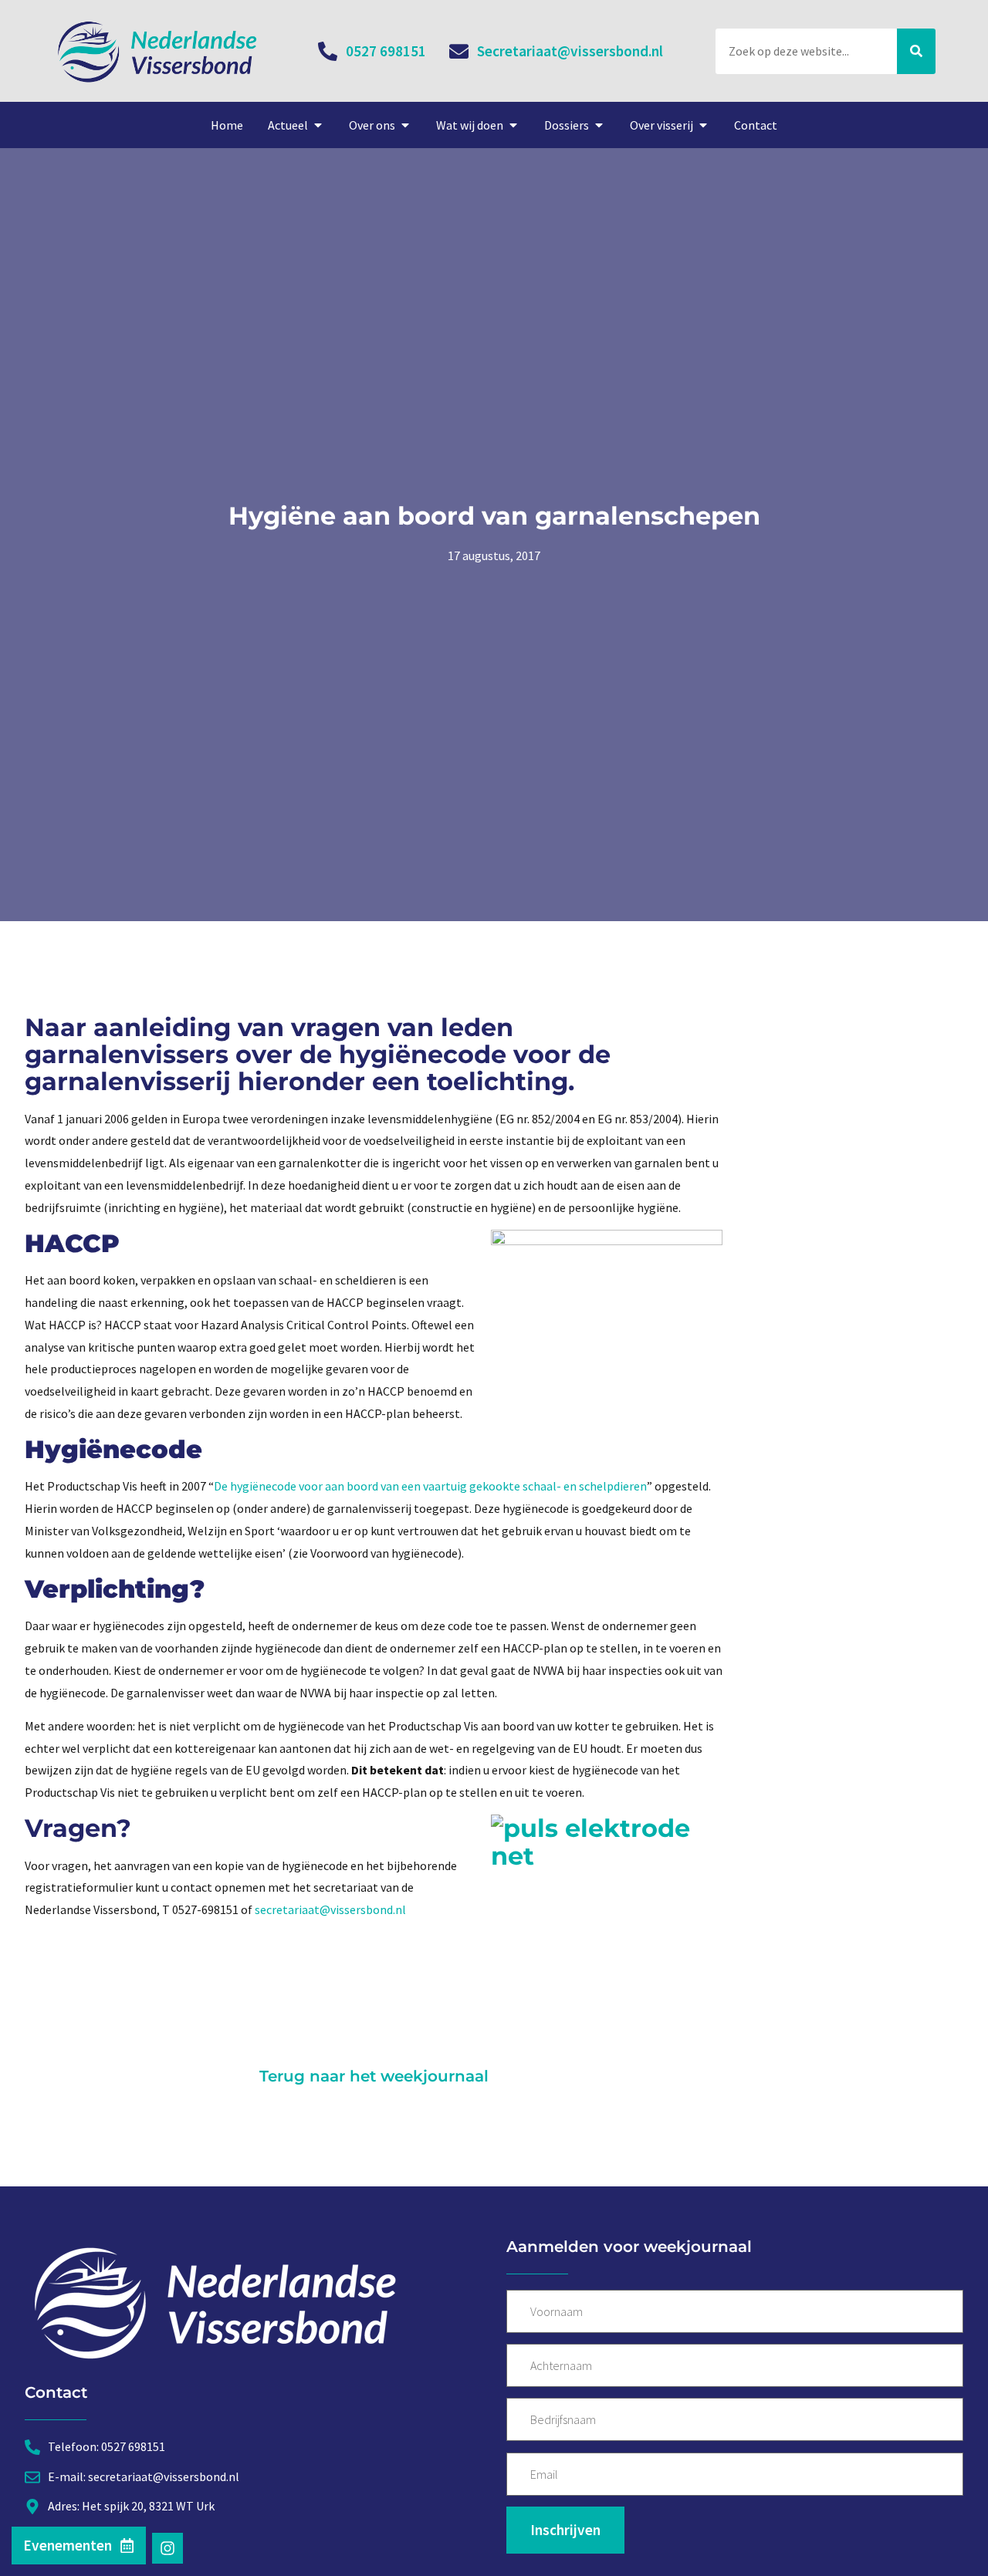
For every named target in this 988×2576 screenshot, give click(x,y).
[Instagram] (167, 2548)
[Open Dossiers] (599, 125)
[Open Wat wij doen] (513, 125)
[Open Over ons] (405, 125)
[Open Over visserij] (703, 125)
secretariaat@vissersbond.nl (330, 1909)
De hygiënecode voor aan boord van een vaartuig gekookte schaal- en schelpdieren (430, 1486)
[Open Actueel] (318, 125)
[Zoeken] (916, 51)
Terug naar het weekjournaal (374, 2076)
